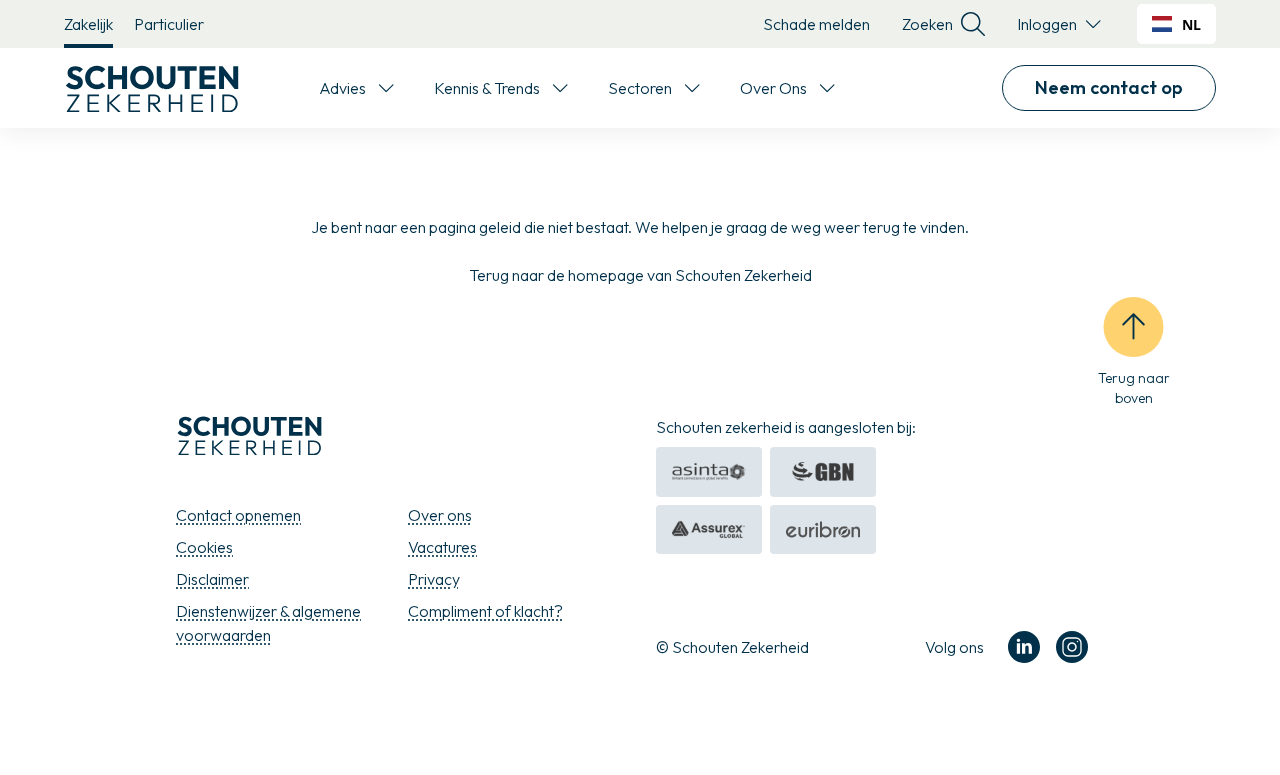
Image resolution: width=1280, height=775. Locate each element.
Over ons (440, 515)
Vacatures (442, 547)
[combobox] (1176, 24)
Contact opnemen (238, 515)
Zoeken (927, 24)
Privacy (434, 579)
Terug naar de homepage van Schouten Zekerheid (640, 275)
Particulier (169, 24)
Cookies (204, 547)
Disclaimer (212, 579)
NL (1191, 24)
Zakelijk (88, 24)
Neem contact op (1109, 87)
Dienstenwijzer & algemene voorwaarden (268, 623)
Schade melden (816, 24)
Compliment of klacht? (485, 611)
